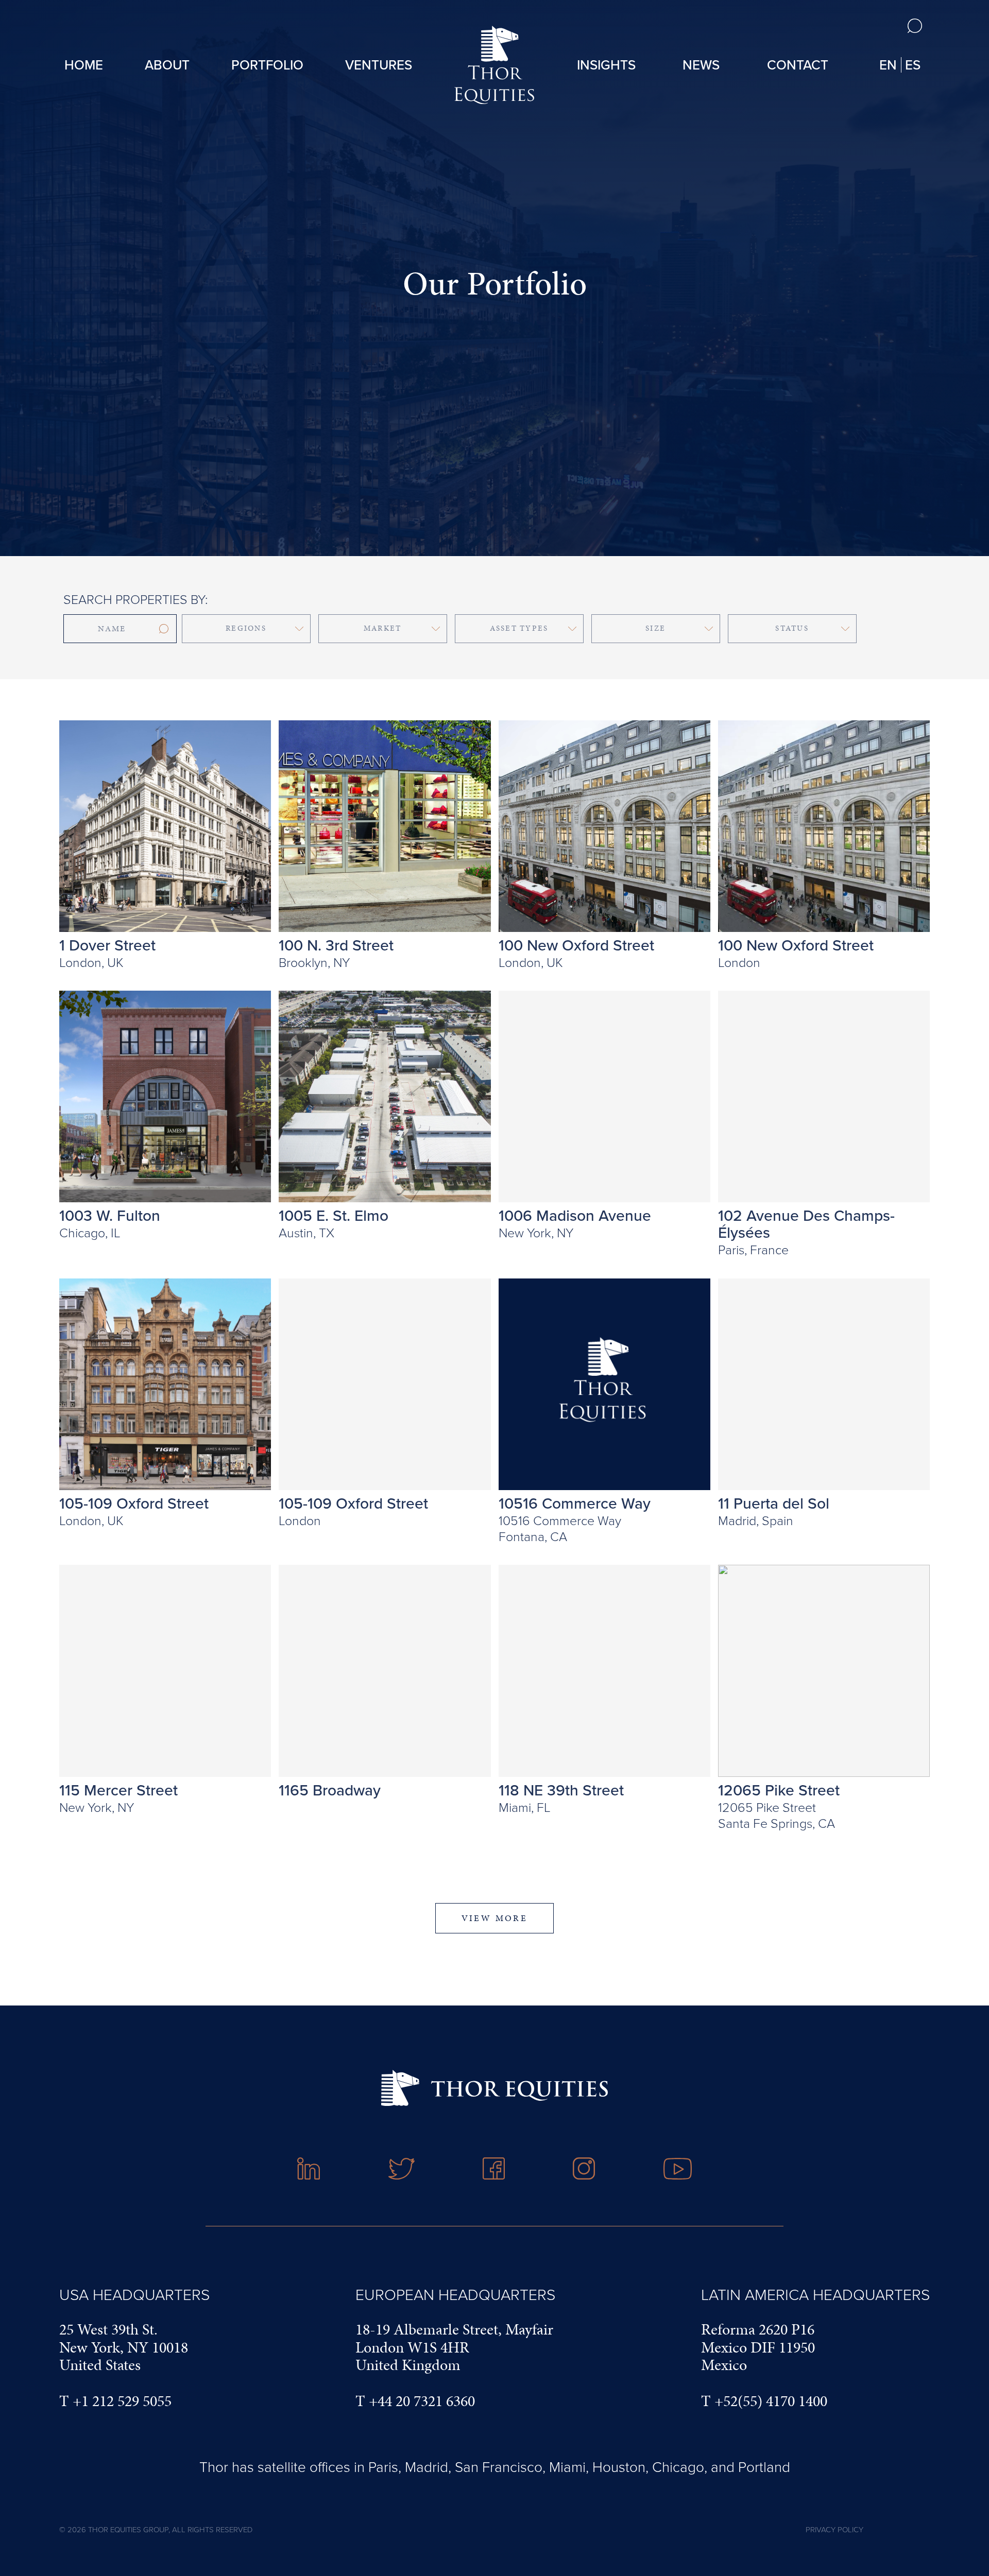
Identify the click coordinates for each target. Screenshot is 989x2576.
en (888, 65)
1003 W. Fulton (110, 1216)
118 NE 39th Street (561, 1790)
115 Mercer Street (118, 1790)
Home (84, 65)
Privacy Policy (834, 2529)
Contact (798, 65)
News (701, 65)
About (167, 65)
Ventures (379, 65)
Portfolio (267, 65)
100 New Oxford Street (576, 945)
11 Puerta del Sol (774, 1503)
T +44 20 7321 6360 (415, 2401)
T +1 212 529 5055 (115, 2401)
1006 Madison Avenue (575, 1216)
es (913, 65)
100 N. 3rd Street (336, 945)
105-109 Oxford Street (134, 1503)
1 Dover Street (107, 945)
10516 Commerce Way (575, 1503)
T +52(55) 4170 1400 (764, 2401)
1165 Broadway (330, 1790)
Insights (606, 65)
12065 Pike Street (779, 1790)
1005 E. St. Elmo (334, 1216)
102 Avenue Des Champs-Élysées (806, 1224)
